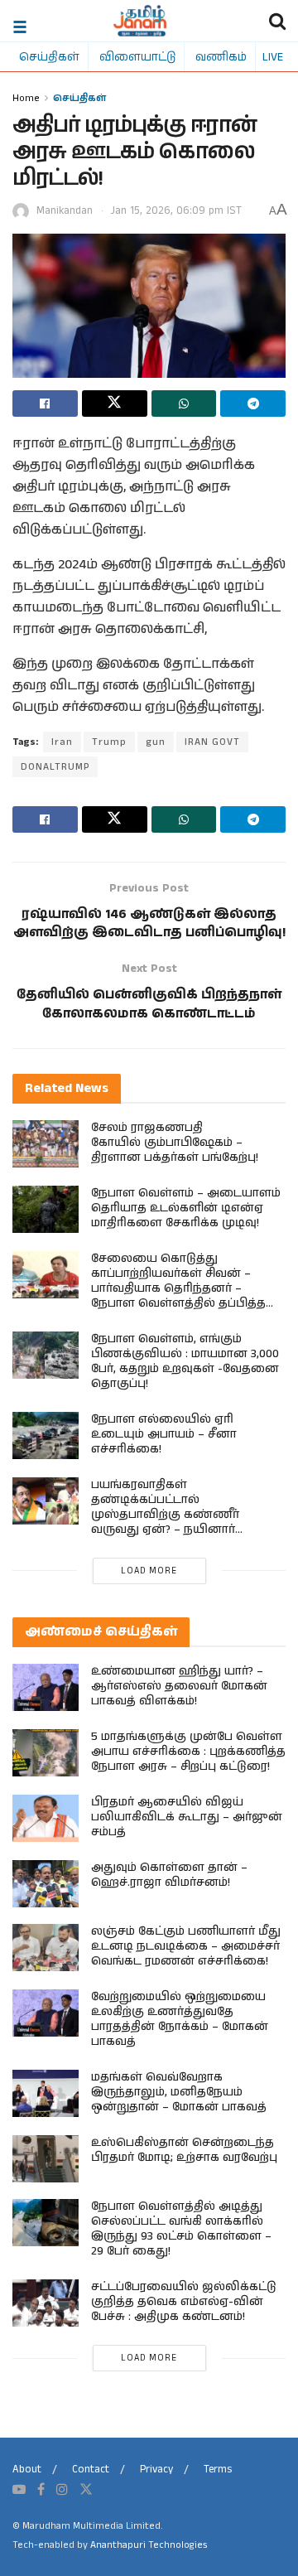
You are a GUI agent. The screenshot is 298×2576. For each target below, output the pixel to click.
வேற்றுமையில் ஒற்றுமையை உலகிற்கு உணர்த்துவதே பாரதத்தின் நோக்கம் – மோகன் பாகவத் (180, 2019)
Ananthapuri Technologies (149, 2545)
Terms (218, 2470)
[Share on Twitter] (115, 404)
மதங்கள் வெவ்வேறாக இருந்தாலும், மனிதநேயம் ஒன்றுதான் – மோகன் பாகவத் (179, 2092)
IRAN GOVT (212, 742)
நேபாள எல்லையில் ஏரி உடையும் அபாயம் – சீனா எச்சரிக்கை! (164, 1434)
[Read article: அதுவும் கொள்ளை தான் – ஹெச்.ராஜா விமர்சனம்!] (46, 1884)
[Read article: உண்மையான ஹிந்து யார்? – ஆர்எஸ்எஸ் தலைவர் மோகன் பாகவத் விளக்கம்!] (46, 1687)
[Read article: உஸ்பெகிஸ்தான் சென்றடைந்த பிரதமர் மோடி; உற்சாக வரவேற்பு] (46, 2159)
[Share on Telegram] (253, 404)
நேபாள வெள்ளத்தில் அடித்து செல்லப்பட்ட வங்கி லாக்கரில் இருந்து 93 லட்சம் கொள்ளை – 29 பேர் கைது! (181, 2229)
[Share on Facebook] (45, 404)
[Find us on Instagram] (62, 2490)
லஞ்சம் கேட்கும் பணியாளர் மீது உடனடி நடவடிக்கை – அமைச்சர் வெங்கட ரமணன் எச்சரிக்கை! (186, 1946)
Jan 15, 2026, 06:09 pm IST (176, 211)
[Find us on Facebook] (41, 2490)
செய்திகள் (49, 56)
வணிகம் (221, 56)
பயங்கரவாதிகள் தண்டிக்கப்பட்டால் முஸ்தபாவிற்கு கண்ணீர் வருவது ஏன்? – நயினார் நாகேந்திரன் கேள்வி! (165, 1515)
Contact (91, 2470)
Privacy (156, 2470)
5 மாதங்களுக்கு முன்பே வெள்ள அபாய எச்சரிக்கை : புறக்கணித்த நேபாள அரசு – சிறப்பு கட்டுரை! (188, 1752)
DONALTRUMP (55, 767)
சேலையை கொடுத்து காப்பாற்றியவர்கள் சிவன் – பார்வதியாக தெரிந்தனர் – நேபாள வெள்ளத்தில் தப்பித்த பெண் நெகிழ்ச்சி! (178, 1288)
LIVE (273, 56)
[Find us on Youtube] (19, 2490)
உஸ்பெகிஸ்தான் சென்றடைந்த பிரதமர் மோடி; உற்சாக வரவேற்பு (184, 2150)
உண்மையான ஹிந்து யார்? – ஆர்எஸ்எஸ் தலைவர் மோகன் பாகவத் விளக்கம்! (179, 1686)
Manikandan (65, 211)
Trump (109, 742)
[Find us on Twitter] (86, 2490)
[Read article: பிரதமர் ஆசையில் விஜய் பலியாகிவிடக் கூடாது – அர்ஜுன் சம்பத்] (46, 1818)
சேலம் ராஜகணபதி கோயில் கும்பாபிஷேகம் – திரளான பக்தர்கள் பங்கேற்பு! (175, 1143)
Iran (62, 742)
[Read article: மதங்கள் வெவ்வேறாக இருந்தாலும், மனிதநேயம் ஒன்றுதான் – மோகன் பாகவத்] (46, 2093)
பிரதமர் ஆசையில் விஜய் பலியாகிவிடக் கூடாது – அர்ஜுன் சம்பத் (187, 1817)
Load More (149, 1571)
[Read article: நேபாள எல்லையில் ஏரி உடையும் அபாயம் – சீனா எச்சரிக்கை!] (46, 1435)
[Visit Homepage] (140, 21)
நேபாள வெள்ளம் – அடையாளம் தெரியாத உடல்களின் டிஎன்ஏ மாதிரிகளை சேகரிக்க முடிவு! (186, 1208)
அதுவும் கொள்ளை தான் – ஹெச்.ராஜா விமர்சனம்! (169, 1875)
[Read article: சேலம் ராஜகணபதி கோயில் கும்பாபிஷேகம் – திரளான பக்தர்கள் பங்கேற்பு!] (46, 1144)
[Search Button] (277, 21)
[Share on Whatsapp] (184, 404)
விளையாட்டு (137, 56)
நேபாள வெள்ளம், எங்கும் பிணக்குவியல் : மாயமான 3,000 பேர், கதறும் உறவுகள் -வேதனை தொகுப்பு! (185, 1361)
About (27, 2470)
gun (156, 742)
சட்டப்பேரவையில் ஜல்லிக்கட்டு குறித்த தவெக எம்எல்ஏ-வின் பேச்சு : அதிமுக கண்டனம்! (184, 2302)
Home (26, 97)
